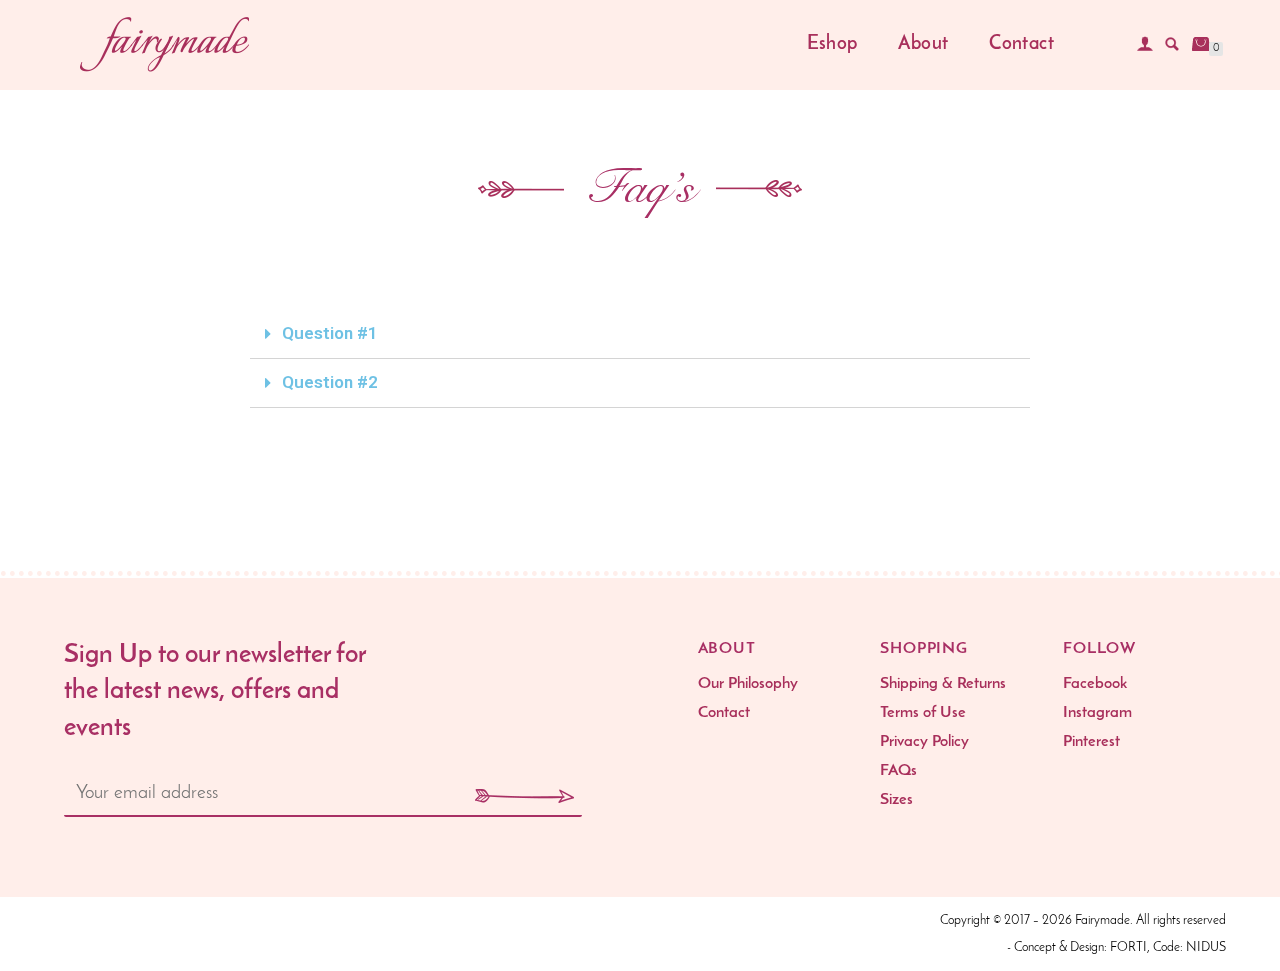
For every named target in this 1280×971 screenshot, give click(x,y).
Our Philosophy (748, 684)
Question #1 (330, 333)
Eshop (832, 44)
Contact (1021, 44)
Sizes (896, 800)
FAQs (898, 771)
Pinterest (1091, 742)
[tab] (640, 334)
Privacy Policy (924, 742)
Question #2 (330, 382)
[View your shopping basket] (1201, 44)
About (923, 44)
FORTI (1128, 947)
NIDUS (1206, 947)
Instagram (1097, 713)
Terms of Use (923, 713)
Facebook (1095, 684)
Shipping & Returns (943, 684)
